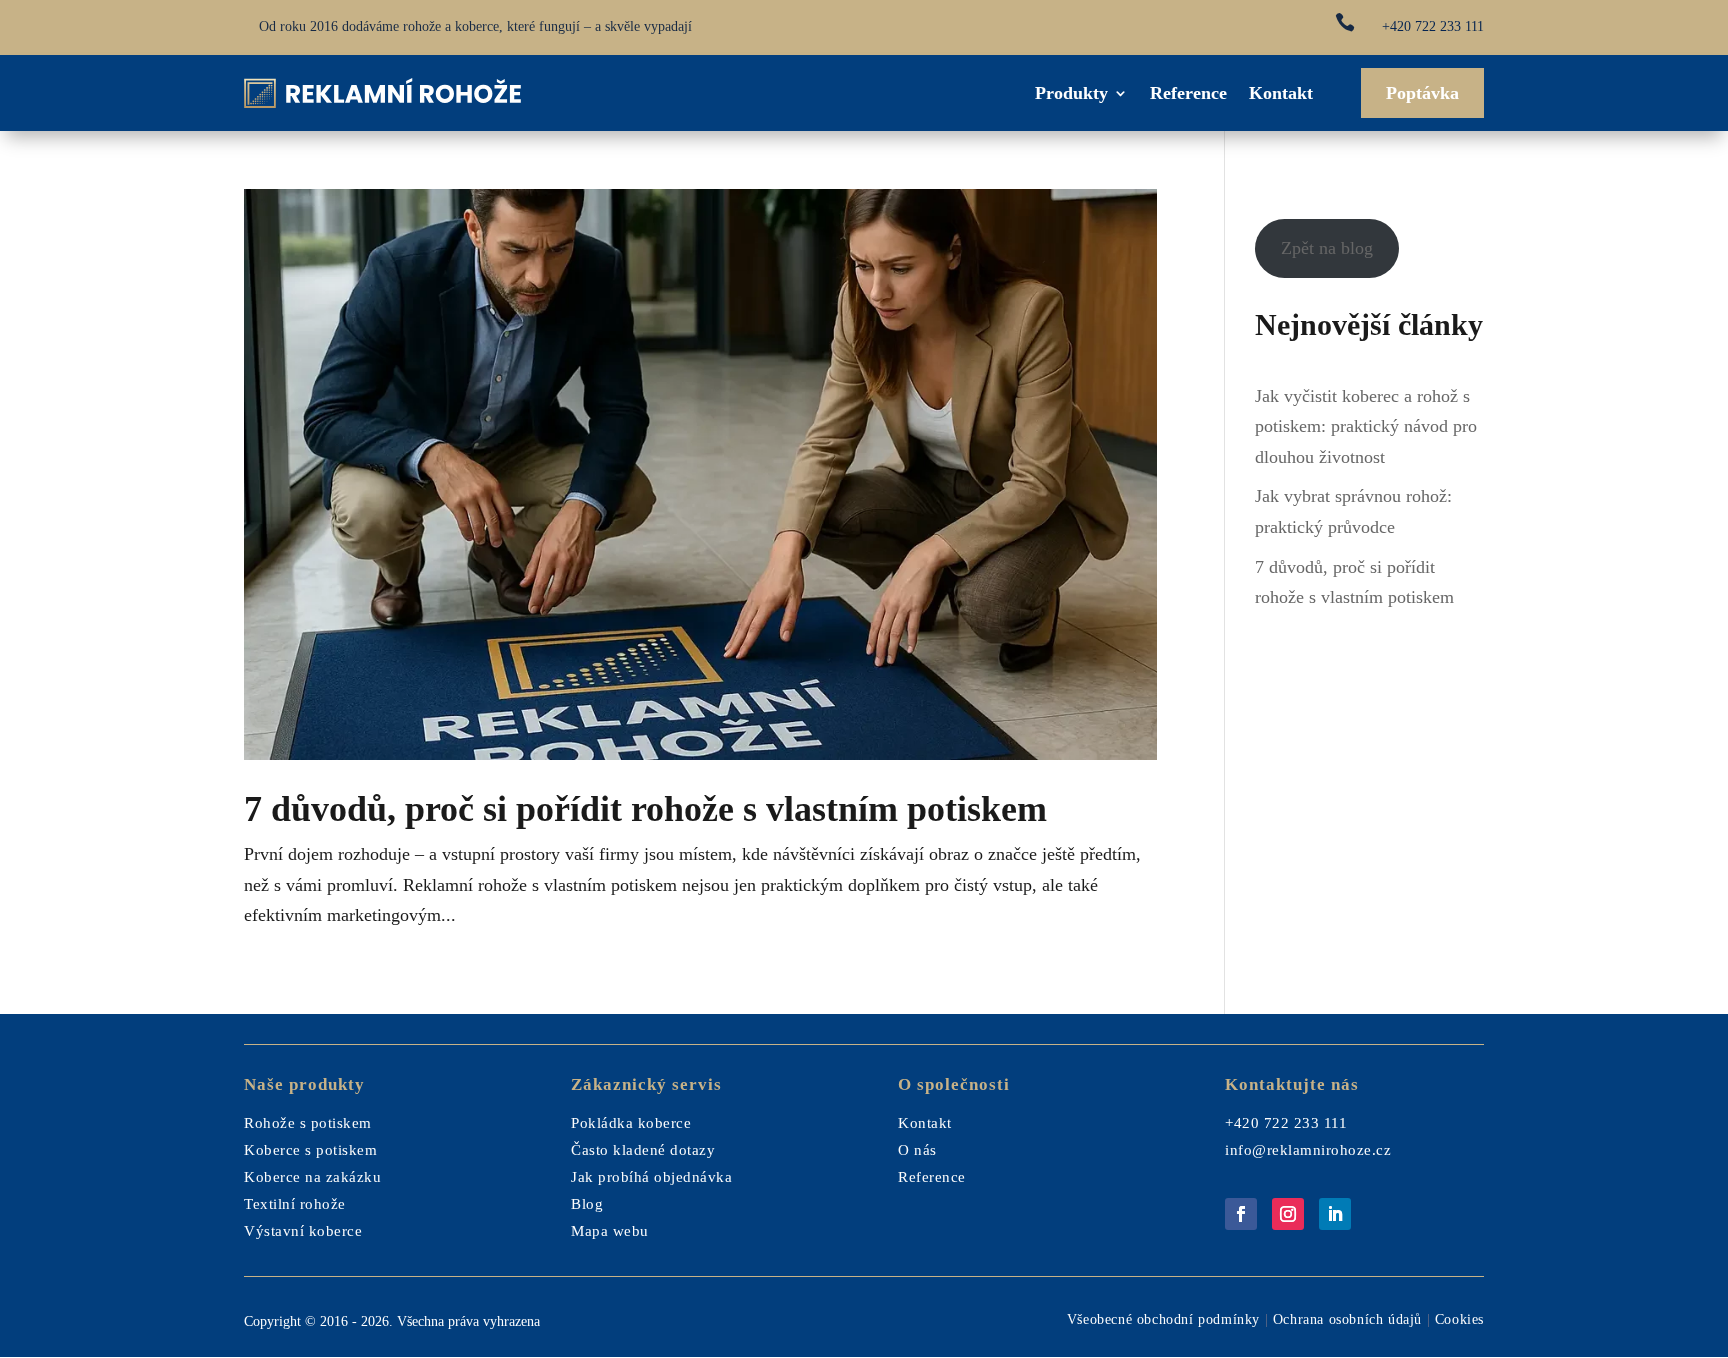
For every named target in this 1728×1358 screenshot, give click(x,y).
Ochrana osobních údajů (1347, 1319)
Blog (587, 1204)
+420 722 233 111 (1433, 26)
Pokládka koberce (631, 1123)
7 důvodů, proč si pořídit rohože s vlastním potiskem (645, 809)
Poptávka (1422, 93)
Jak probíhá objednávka (651, 1177)
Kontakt (1281, 93)
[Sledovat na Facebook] (1241, 1214)
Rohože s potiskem (308, 1123)
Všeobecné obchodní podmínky (1163, 1319)
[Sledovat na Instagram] (1288, 1214)
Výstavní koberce (303, 1231)
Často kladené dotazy (643, 1150)
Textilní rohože (295, 1204)
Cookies (1459, 1319)
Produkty (1071, 93)
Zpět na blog (1327, 248)
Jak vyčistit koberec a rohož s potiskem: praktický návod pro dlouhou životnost (1366, 426)
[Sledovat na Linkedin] (1335, 1214)
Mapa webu (610, 1231)
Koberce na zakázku (312, 1177)
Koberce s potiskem (310, 1150)
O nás (917, 1150)
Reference (1188, 93)
